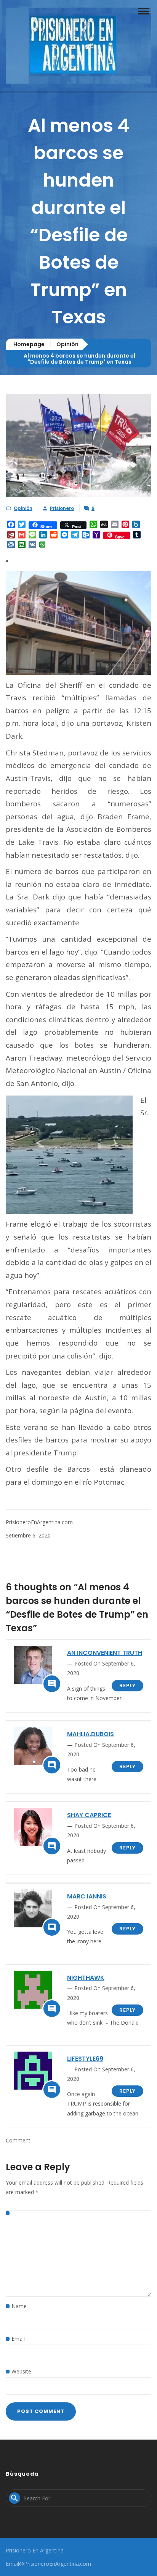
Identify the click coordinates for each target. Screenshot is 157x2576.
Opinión (67, 344)
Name (19, 2306)
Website (21, 2371)
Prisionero (62, 508)
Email (18, 2339)
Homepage (29, 344)
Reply (127, 1685)
